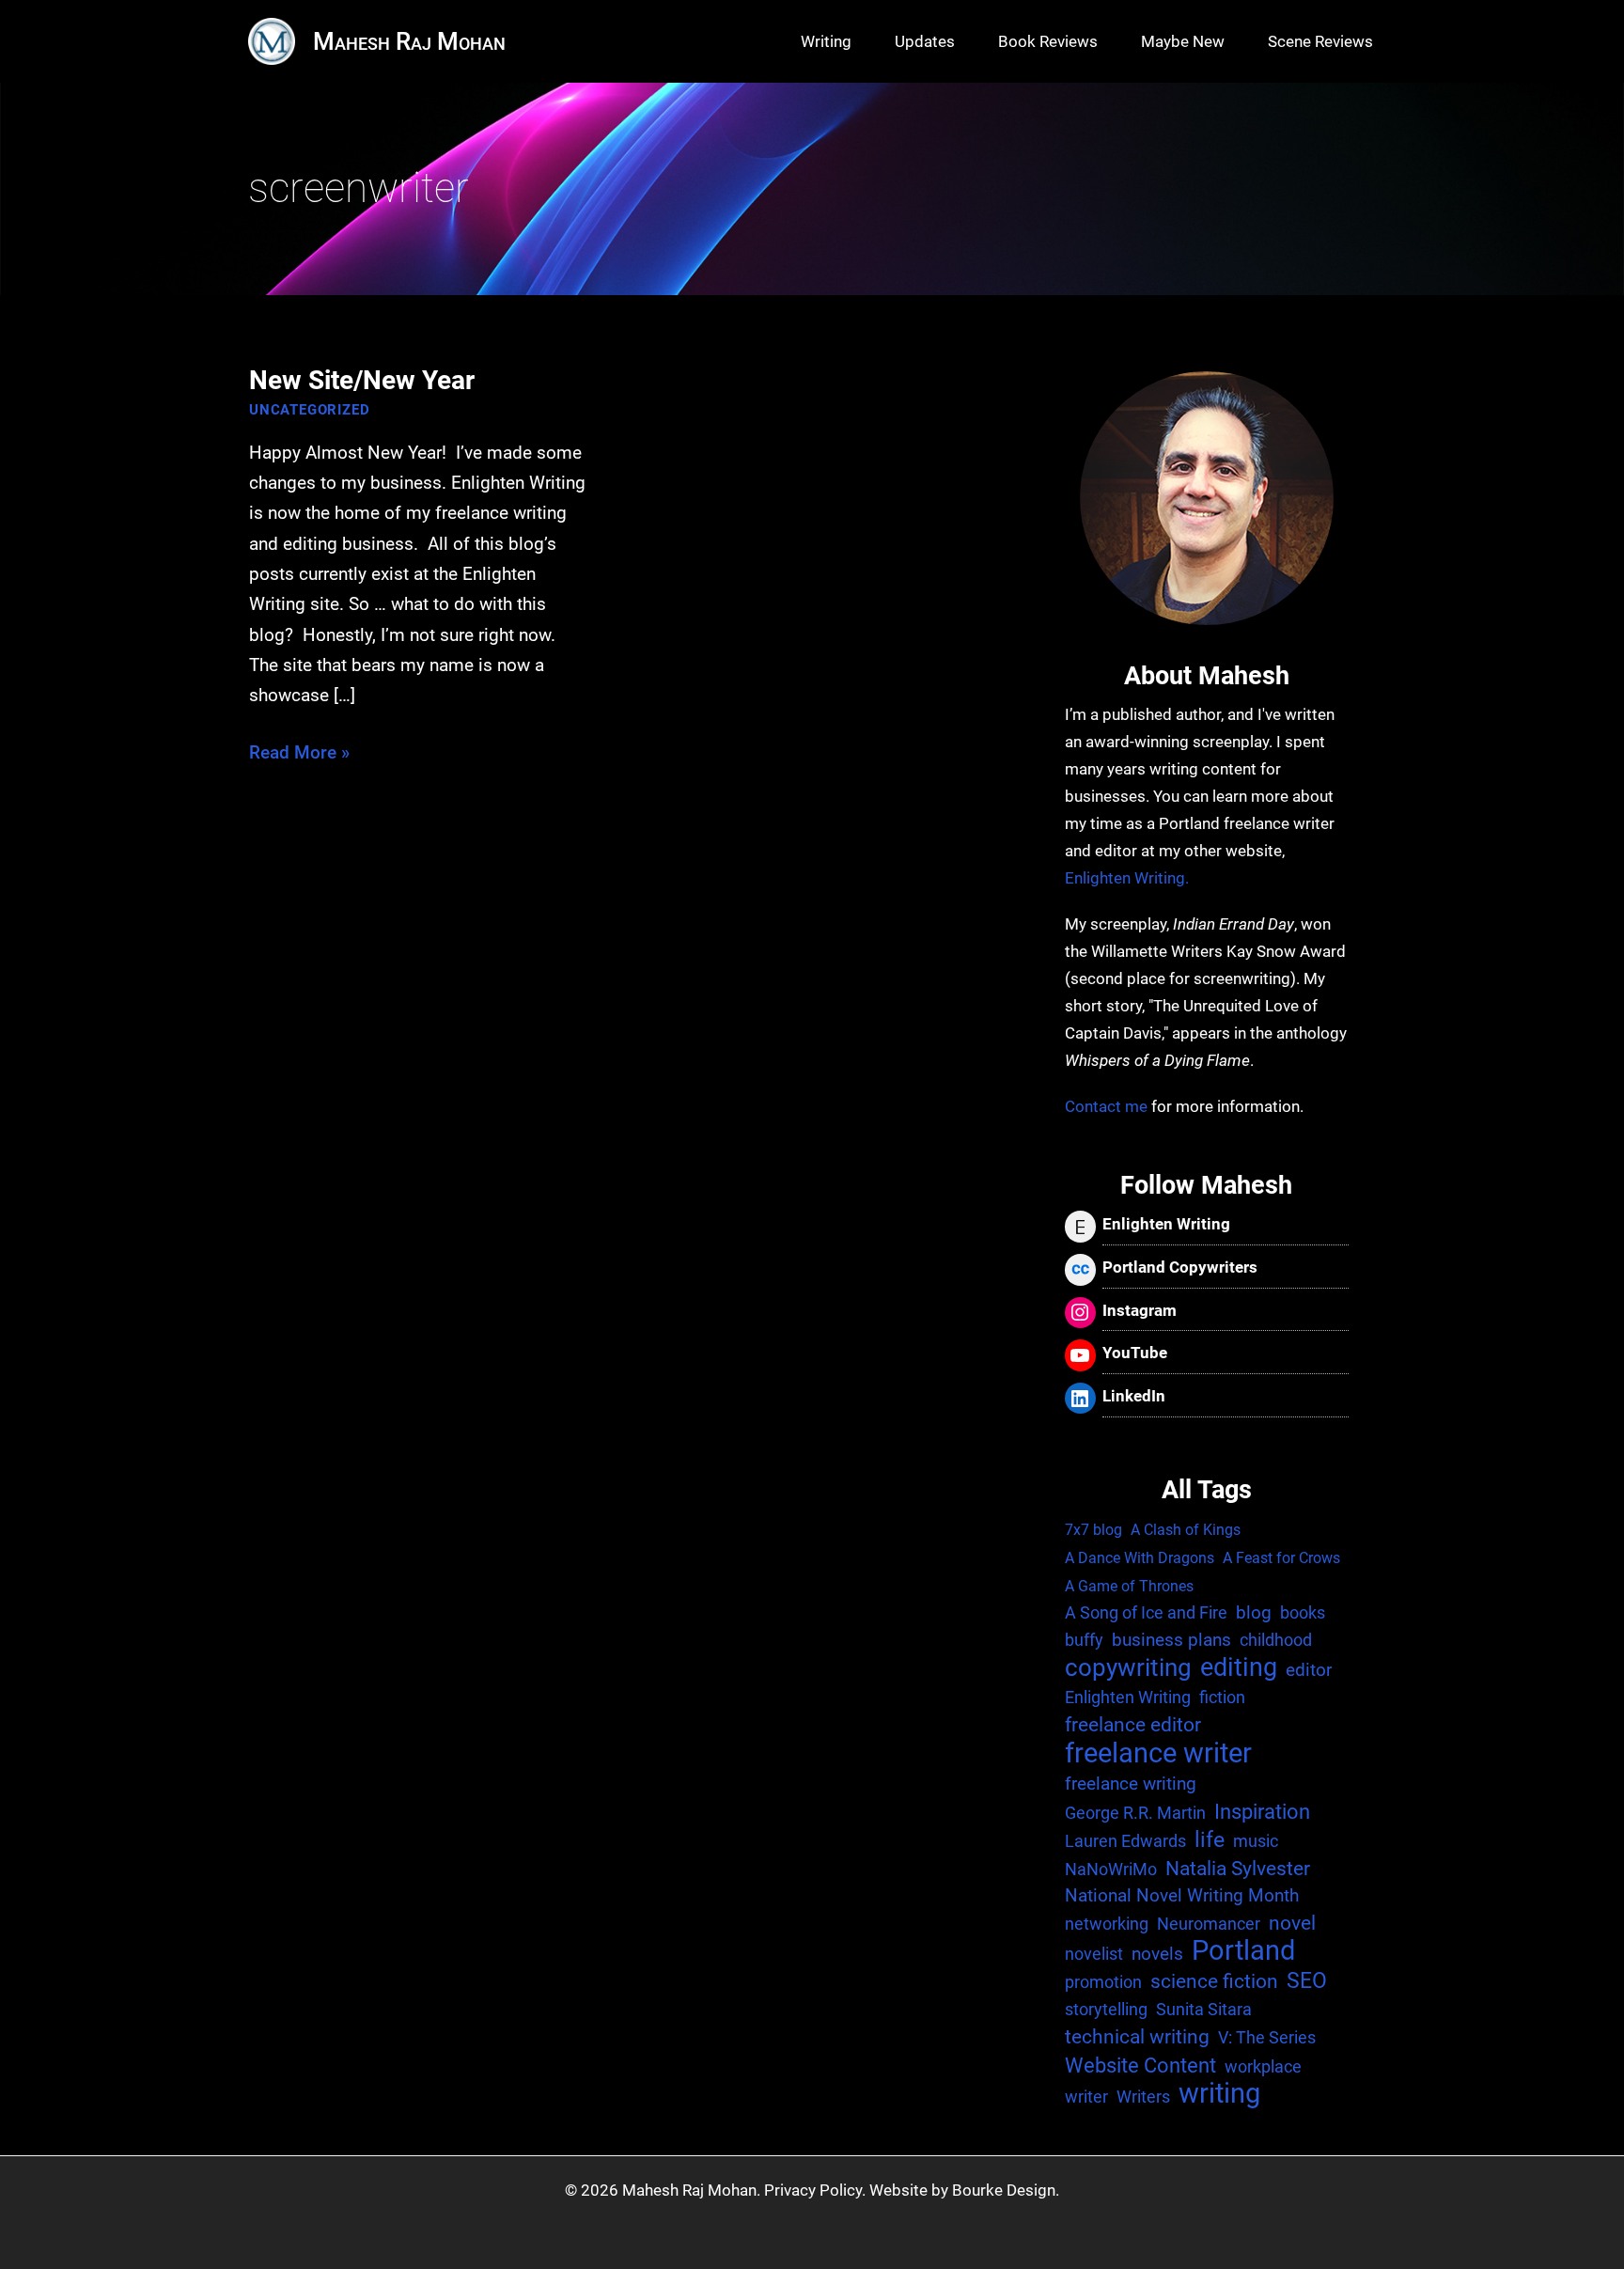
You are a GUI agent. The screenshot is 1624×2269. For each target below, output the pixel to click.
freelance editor (1133, 1725)
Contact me (1106, 1106)
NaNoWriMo (1111, 1869)
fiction (1222, 1697)
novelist (1094, 1954)
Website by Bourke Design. (964, 2190)
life (1210, 1840)
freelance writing (1131, 1784)
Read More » (299, 754)
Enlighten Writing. (1127, 878)
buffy (1084, 1640)
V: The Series (1267, 2037)
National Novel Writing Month (1182, 1895)
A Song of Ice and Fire (1146, 1612)
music (1256, 1841)
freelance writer (1158, 1753)
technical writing (1137, 2037)
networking (1107, 1924)
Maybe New (1183, 41)
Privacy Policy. (815, 2190)
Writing (826, 41)
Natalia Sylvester (1238, 1869)
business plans (1171, 1640)
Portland (1243, 1952)
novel (1292, 1923)
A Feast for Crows (1281, 1558)
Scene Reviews (1320, 41)
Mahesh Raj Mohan (409, 41)
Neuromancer (1209, 1924)
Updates (925, 41)
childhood (1276, 1640)
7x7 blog (1093, 1530)
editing (1239, 1668)
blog (1254, 1612)
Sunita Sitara (1204, 2009)
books (1303, 1612)
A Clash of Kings (1186, 1530)
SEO (1307, 1981)
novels (1157, 1954)
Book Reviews (1048, 41)
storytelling (1106, 2009)
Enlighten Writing (1128, 1697)
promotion (1103, 1982)
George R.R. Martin (1135, 1813)
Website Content (1140, 2065)
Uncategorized (309, 410)
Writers (1143, 2097)
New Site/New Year (362, 380)
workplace (1263, 2066)
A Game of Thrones (1129, 1586)
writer (1086, 2097)
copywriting (1128, 1668)
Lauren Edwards (1125, 1841)
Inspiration (1262, 1811)
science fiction (1214, 1981)
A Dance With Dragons (1140, 1558)
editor (1309, 1670)
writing (1219, 2095)
